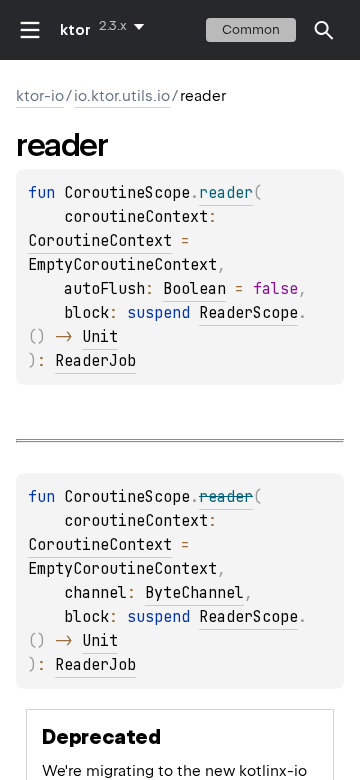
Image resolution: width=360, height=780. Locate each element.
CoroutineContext (100, 241)
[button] (324, 30)
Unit (100, 337)
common (251, 29)
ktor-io (40, 96)
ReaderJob (95, 361)
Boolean (194, 289)
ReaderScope (248, 313)
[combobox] (125, 26)
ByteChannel (194, 593)
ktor (75, 30)
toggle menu (30, 30)
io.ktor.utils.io (122, 96)
